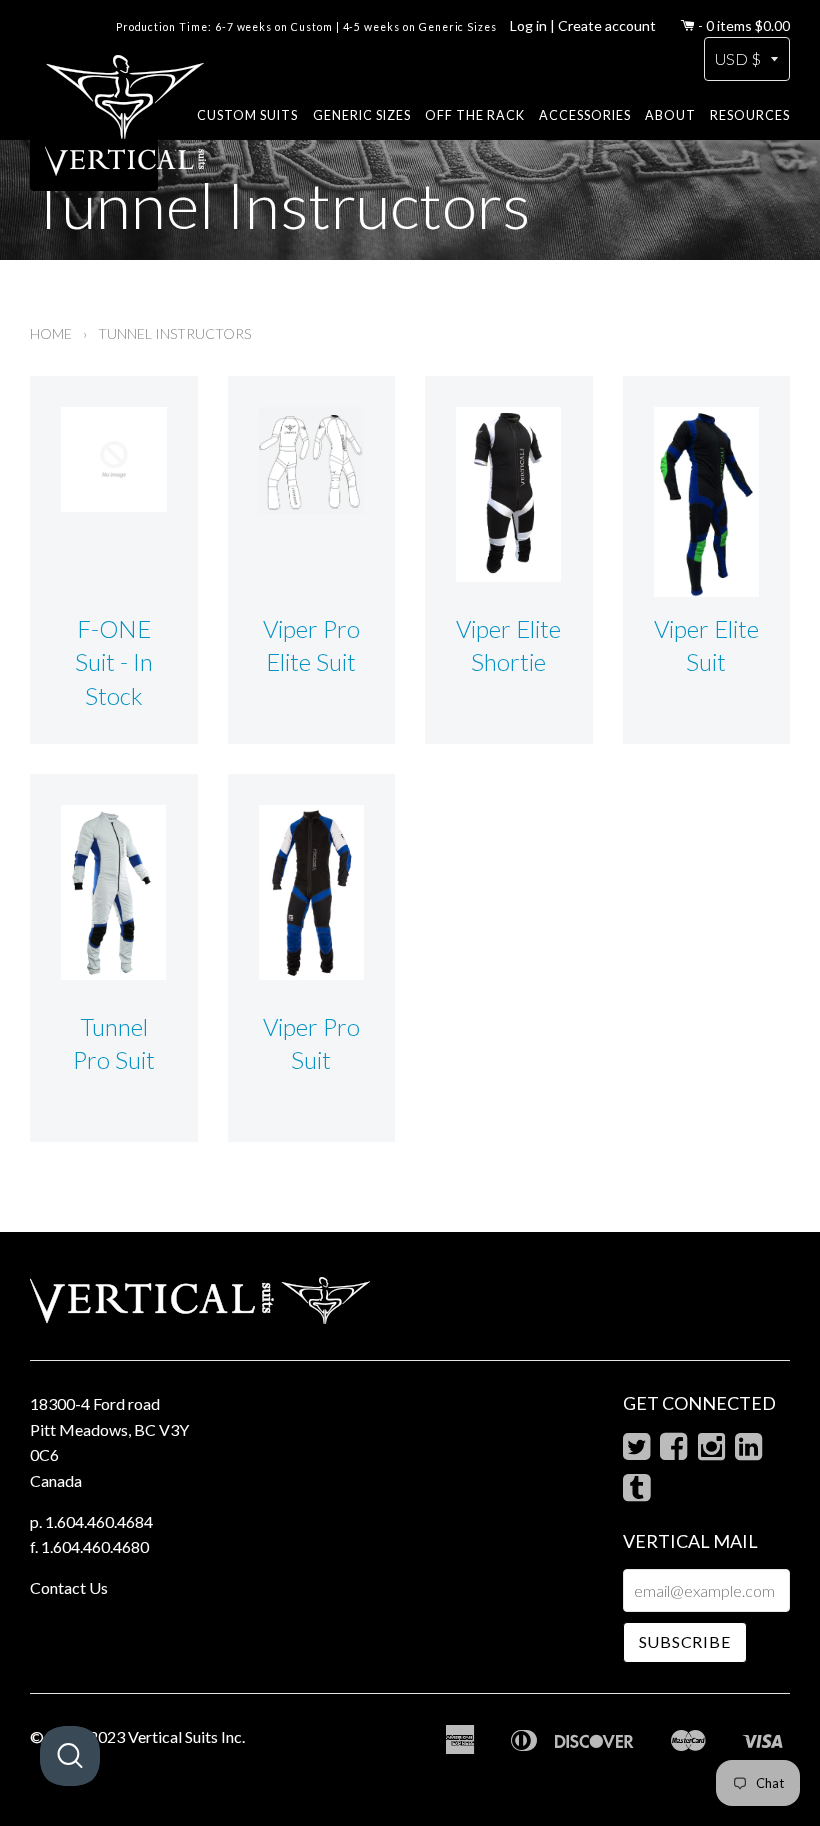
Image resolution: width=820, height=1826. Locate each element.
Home (51, 333)
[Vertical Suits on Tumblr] (636, 1492)
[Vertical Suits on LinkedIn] (748, 1451)
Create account (607, 25)
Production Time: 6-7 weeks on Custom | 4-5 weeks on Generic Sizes (306, 27)
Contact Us (69, 1587)
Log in (528, 25)
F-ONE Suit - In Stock (114, 662)
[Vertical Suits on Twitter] (636, 1451)
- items (744, 25)
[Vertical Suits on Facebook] (673, 1451)
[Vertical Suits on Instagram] (711, 1451)
